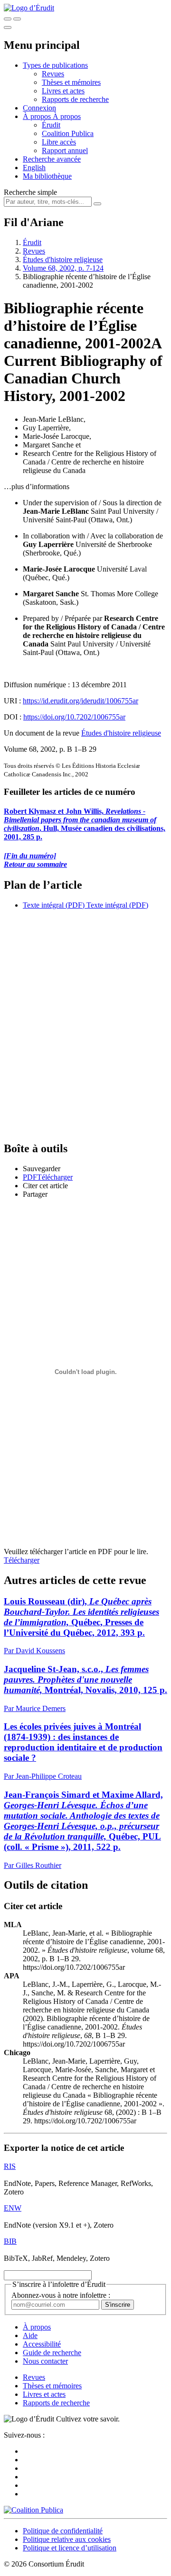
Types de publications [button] (55, 65)
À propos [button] (38, 116)
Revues (53, 74)
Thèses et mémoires (71, 82)
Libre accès (59, 142)
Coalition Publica (68, 133)
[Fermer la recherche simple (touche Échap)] (17, 19)
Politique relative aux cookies (67, 2539)
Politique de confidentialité (63, 2531)
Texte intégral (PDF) (54, 905)
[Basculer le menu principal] (8, 27)
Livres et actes (63, 91)
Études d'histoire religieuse (63, 259)
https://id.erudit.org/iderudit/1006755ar (81, 701)
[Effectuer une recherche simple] (8, 19)
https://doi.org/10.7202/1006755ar (74, 717)
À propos (67, 116)
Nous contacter (45, 2361)
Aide (30, 2335)
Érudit (51, 125)
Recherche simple (30, 192)
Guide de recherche (52, 2353)
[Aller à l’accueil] (29, 8)
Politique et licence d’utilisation (70, 2548)
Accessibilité (42, 2344)
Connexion (39, 108)
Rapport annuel (65, 150)
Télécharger (22, 1560)
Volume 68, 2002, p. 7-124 (63, 268)
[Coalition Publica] (33, 2510)
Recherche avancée (52, 159)
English (34, 168)
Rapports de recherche (75, 99)
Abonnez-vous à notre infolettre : (61, 2295)
